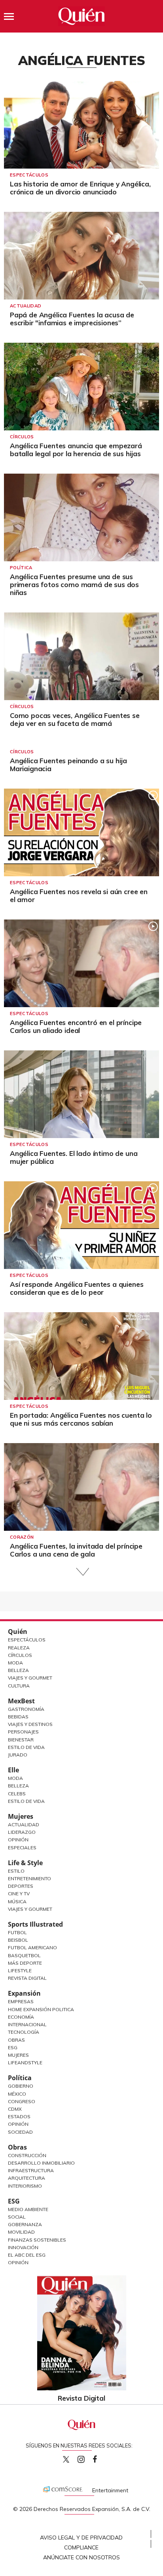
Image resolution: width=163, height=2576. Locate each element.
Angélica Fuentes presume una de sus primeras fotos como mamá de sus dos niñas (74, 584)
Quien (66, 2459)
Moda (15, 1663)
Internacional (27, 2024)
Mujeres (21, 1816)
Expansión (24, 1993)
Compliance (81, 2547)
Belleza (18, 1670)
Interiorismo (25, 2186)
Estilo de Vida (26, 1747)
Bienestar (21, 1740)
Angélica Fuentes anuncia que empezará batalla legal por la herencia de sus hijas (76, 450)
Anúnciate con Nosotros (81, 2557)
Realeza (19, 1648)
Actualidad (26, 306)
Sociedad (20, 2132)
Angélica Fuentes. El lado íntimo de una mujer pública (74, 1157)
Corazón (22, 1537)
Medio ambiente (28, 2209)
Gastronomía (26, 1709)
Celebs (17, 1794)
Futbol (17, 1932)
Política (21, 568)
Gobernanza (25, 2224)
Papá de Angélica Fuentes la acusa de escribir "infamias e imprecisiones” (72, 319)
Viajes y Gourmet (30, 1678)
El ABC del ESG (27, 2255)
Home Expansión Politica (41, 2009)
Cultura (19, 1686)
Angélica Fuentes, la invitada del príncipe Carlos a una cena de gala (76, 1550)
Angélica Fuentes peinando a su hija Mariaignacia (68, 765)
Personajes (23, 1732)
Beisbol (18, 1940)
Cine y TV (19, 1894)
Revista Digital (27, 1978)
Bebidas (18, 1717)
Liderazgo (22, 1832)
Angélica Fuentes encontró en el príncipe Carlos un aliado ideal (76, 1026)
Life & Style (25, 1863)
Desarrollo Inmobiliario (41, 2163)
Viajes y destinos (30, 1724)
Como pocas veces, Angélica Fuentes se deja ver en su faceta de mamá (75, 719)
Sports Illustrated (35, 1924)
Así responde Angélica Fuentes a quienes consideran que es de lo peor (77, 1288)
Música (17, 1901)
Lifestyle (20, 1970)
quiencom (88, 2458)
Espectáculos (29, 175)
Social (17, 2217)
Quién (18, 1632)
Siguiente (82, 1572)
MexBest (21, 1701)
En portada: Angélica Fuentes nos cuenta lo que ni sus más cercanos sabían (81, 1419)
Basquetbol (24, 1955)
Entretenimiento (29, 1878)
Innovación (23, 2247)
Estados (19, 2116)
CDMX (15, 2109)
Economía (21, 2017)
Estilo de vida (26, 1801)
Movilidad (21, 2232)
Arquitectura (27, 2178)
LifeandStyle (25, 2063)
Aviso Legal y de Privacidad (81, 2538)
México (17, 2094)
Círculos (22, 437)
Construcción (27, 2155)
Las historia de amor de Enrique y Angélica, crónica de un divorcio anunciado (80, 188)
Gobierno (21, 2086)
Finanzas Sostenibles (37, 2240)
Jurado (18, 1755)
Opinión (18, 1840)
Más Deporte (25, 1963)
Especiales (22, 1848)
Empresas (21, 2001)
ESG (14, 2201)
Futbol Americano (32, 1947)
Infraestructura (31, 2170)
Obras (16, 2040)
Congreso (22, 2101)
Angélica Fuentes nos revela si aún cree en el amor (79, 895)
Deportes (21, 1886)
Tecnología (24, 2032)
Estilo (16, 1871)
